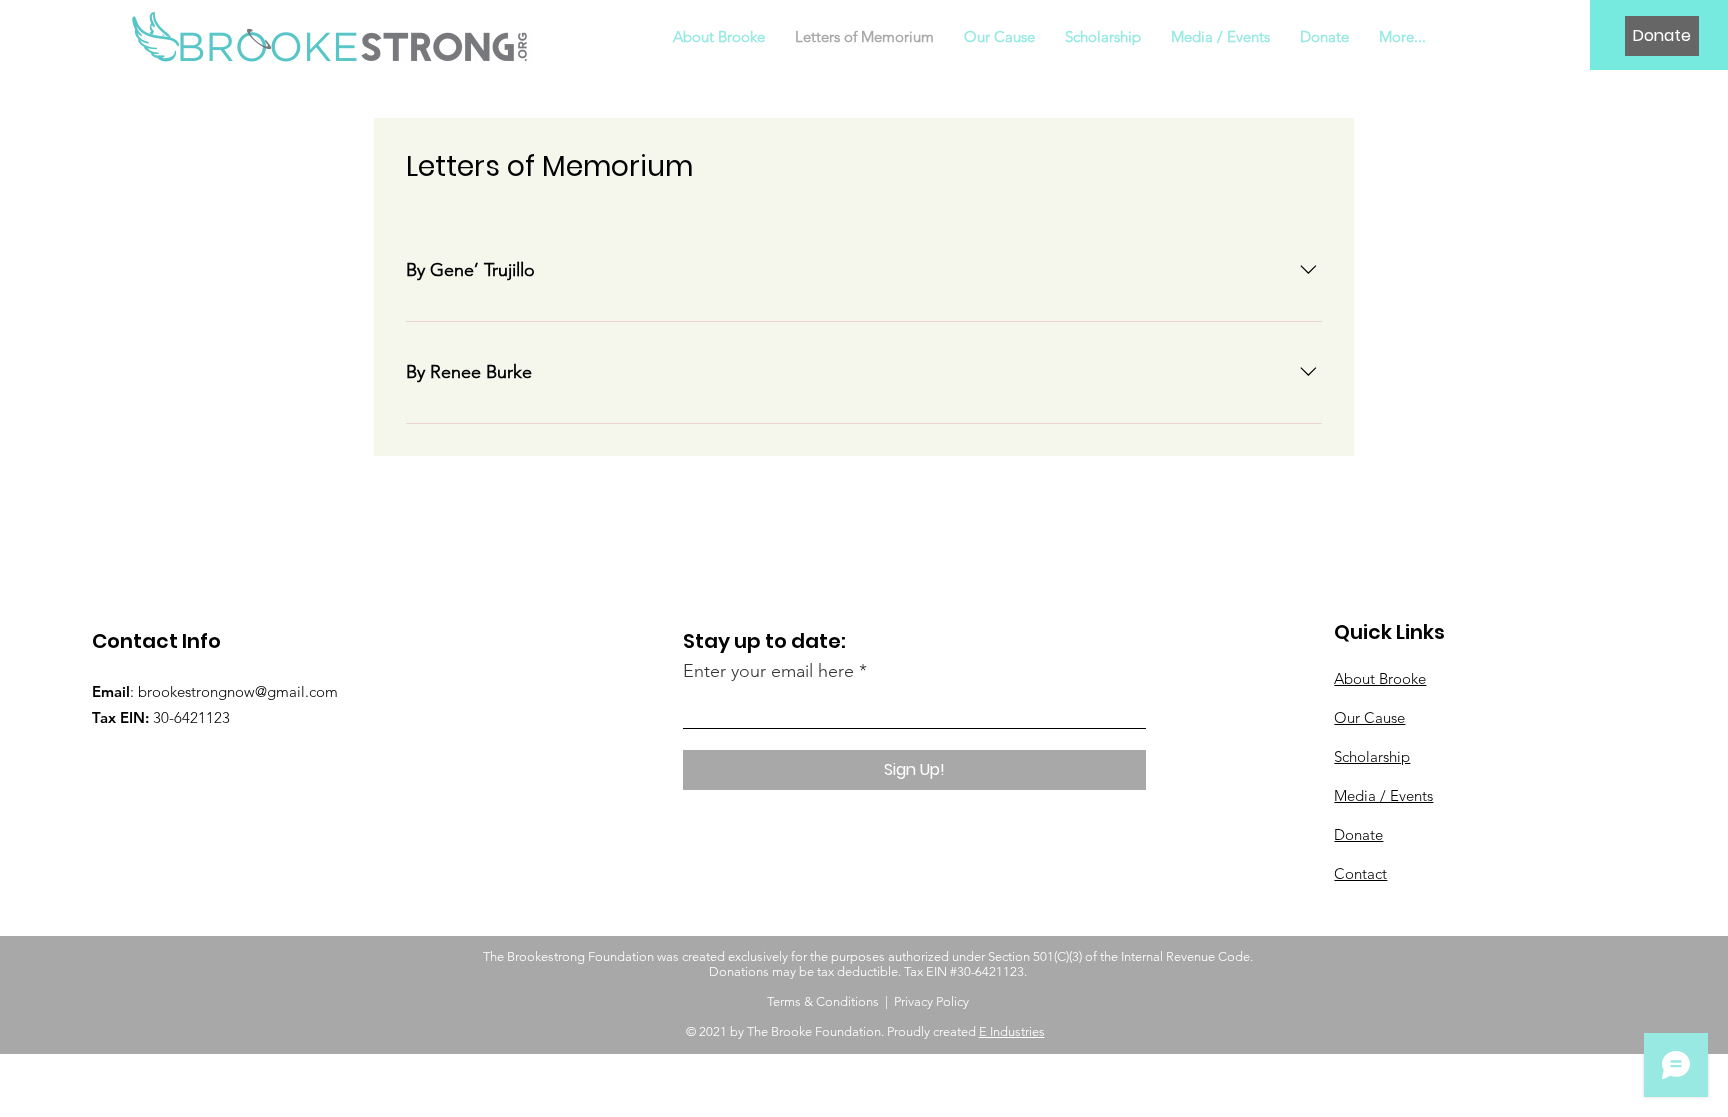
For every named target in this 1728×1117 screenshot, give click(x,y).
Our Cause (1369, 717)
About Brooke (1380, 678)
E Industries (1012, 1031)
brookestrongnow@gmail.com (238, 691)
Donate (1358, 834)
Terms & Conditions (823, 1001)
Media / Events (1383, 795)
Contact (1360, 873)
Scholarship (1372, 756)
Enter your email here (768, 671)
